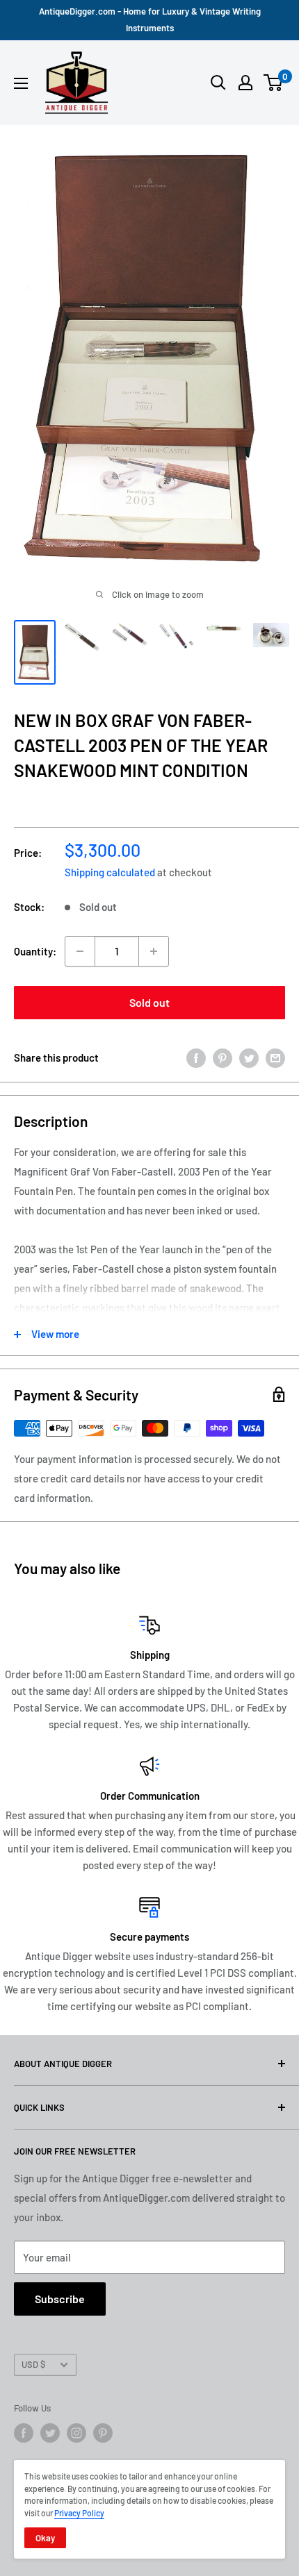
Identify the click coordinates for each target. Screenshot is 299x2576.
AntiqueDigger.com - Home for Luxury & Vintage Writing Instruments (150, 19)
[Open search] (218, 83)
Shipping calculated (110, 872)
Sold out (149, 1002)
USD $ (33, 2364)
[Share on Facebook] (196, 1057)
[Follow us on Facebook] (24, 2433)
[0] (274, 83)
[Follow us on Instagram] (76, 2433)
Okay (45, 2538)
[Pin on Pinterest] (223, 1057)
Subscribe (60, 2299)
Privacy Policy (79, 2513)
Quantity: (35, 951)
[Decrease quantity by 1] (80, 951)
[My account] (245, 83)
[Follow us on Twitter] (50, 2433)
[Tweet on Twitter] (249, 1057)
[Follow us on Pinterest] (103, 2433)
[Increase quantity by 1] (154, 951)
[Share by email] (275, 1057)
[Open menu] (21, 83)
